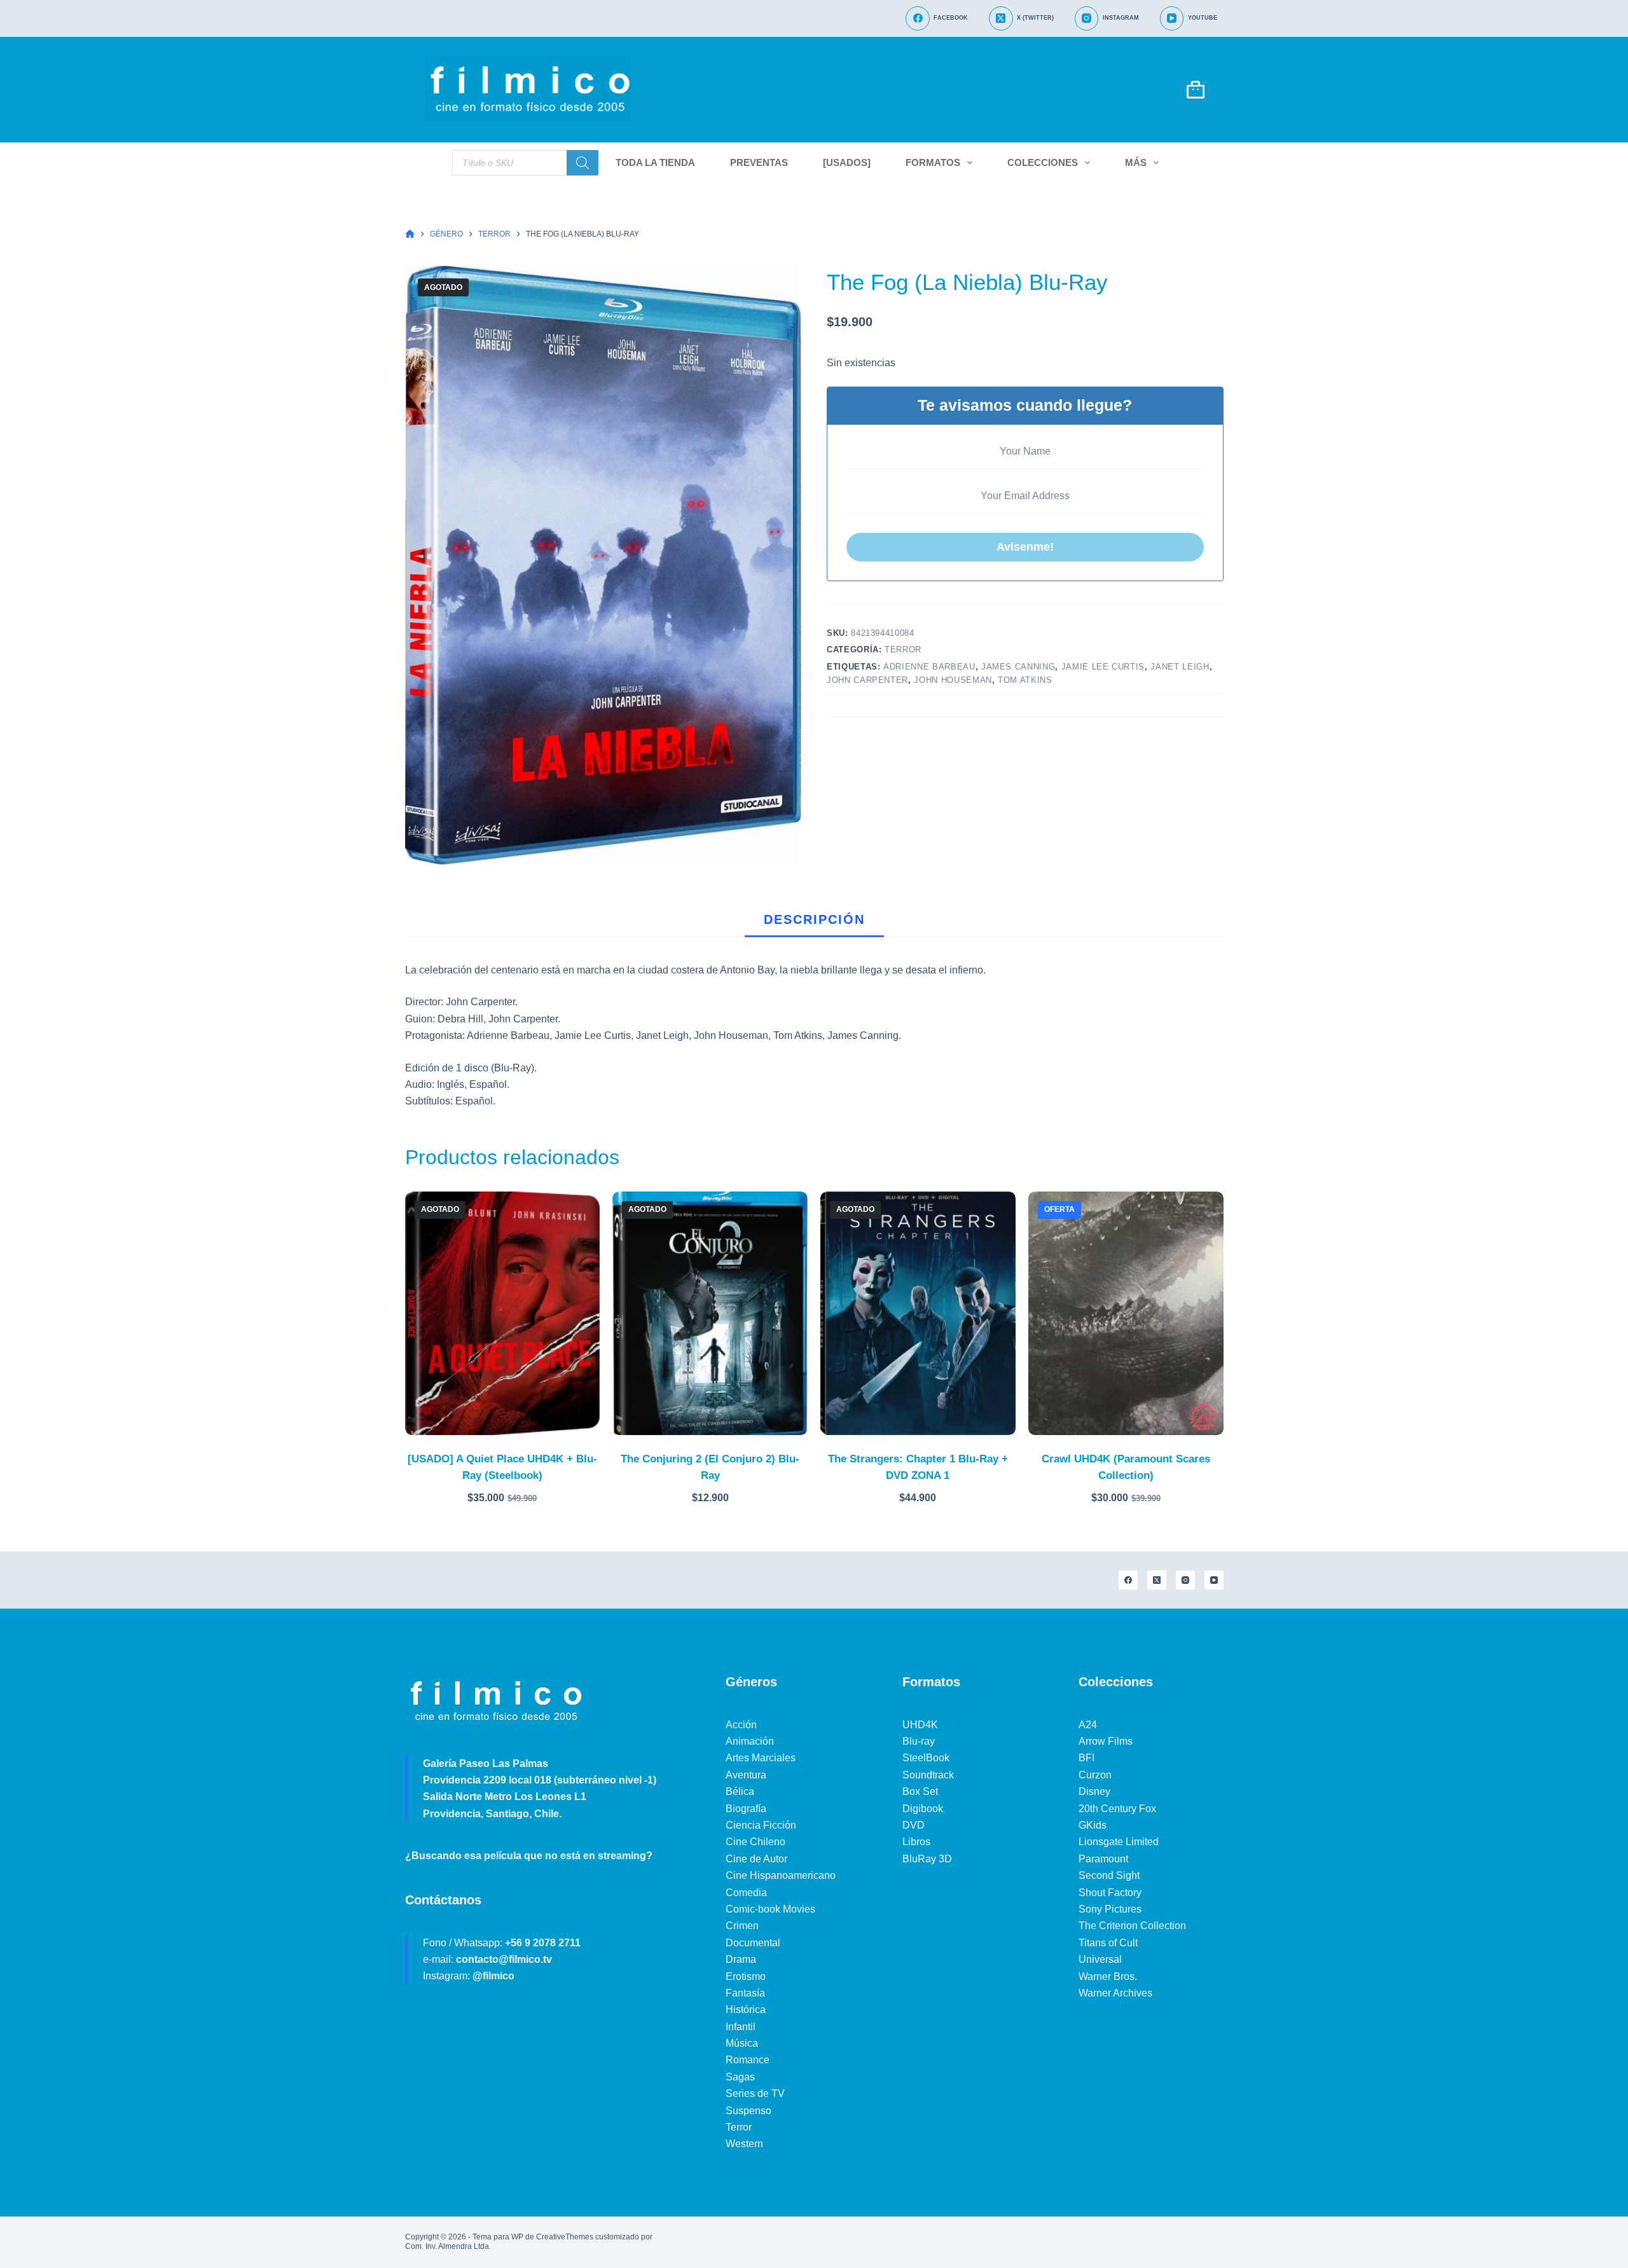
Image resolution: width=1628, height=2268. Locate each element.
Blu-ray (919, 1741)
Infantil (741, 2027)
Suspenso (748, 2111)
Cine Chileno (755, 1842)
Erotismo (746, 1976)
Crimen (742, 1926)
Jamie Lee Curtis (1103, 667)
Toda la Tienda (655, 162)
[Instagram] (1185, 1580)
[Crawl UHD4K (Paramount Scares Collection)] (1126, 1313)
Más (1136, 162)
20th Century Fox (1117, 1809)
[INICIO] (410, 234)
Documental (753, 1943)
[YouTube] (1214, 1580)
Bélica (740, 1791)
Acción (741, 1725)
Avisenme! (1025, 547)
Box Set (920, 1791)
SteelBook (926, 1758)
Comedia (746, 1893)
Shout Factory (1110, 1893)
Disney (1094, 1791)
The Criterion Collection (1132, 1926)
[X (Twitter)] (1157, 1580)
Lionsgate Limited (1119, 1842)
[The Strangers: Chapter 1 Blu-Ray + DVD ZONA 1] (918, 1313)
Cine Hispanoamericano (781, 1875)
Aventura (746, 1775)
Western (744, 2144)
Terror (903, 649)
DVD (914, 1825)
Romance (748, 2060)
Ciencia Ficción (761, 1825)
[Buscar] (583, 163)
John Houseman (953, 680)
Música (742, 2043)
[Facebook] (1128, 1580)
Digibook (923, 1809)
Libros (916, 1842)
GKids (1093, 1825)
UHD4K (920, 1725)
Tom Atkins (1025, 680)
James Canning (1018, 667)
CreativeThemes (565, 2237)
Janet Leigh (1180, 667)
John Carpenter (867, 680)
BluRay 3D (927, 1859)
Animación (750, 1741)
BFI (1086, 1758)
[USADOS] (847, 162)
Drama (741, 1959)
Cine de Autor (756, 1859)
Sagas (740, 2077)
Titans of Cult (1108, 1943)
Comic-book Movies (770, 1909)
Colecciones (1043, 162)
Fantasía (745, 1993)
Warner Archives (1115, 1993)
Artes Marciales (761, 1758)
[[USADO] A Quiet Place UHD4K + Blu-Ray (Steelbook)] (503, 1313)
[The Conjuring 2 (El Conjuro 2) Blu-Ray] (710, 1313)
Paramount (1103, 1859)
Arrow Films (1106, 1741)
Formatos (933, 162)
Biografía (746, 1809)
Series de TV (755, 2093)
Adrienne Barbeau (929, 667)
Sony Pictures (1110, 1909)
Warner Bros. (1108, 1976)
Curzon (1095, 1775)
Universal (1100, 1959)
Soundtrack (928, 1775)
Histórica (746, 2010)
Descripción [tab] (814, 919)
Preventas (759, 162)
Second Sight (1109, 1875)
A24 (1088, 1725)
